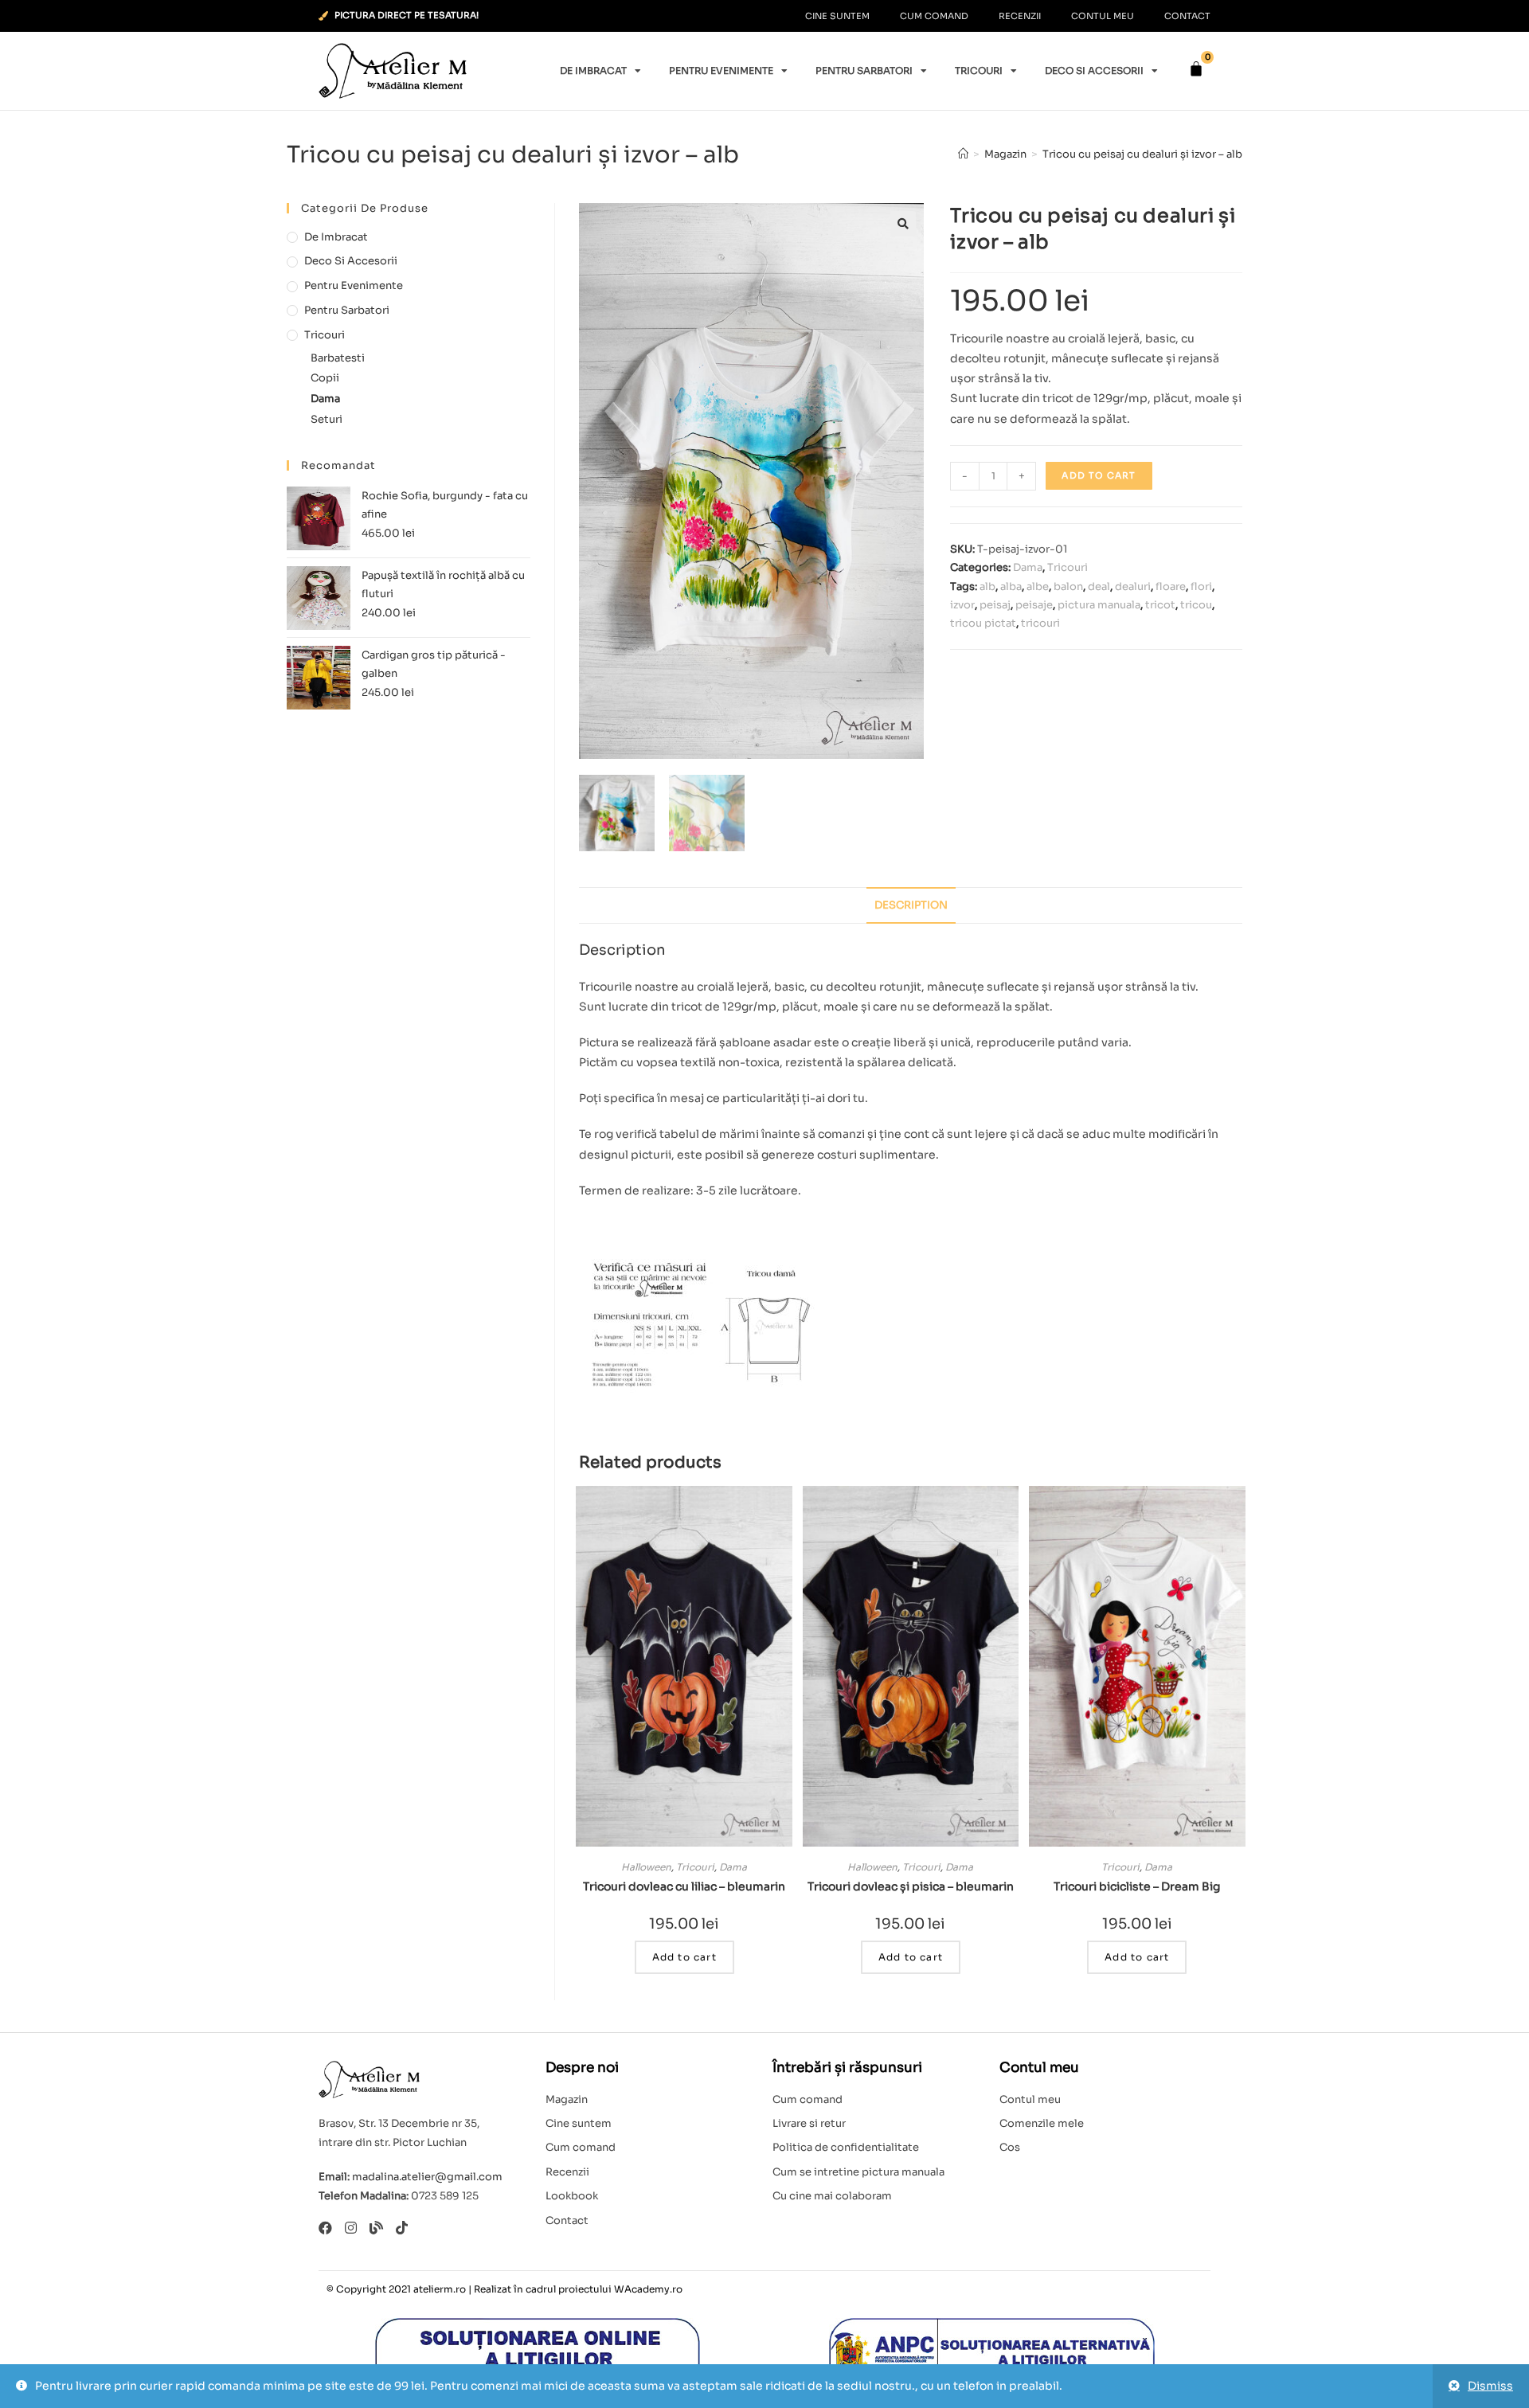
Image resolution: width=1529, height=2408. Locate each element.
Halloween (646, 1867)
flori (1201, 586)
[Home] (963, 154)
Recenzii (1020, 16)
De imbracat (593, 70)
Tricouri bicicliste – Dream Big (1137, 1886)
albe (1038, 586)
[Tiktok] (402, 2228)
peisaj (995, 605)
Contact (1187, 16)
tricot (1160, 605)
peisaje (1034, 605)
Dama (1028, 567)
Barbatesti (338, 358)
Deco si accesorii (1094, 70)
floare (1171, 586)
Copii (325, 378)
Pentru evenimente (721, 70)
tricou (1196, 605)
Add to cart (1099, 475)
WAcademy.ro (648, 2289)
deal (1099, 586)
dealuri (1133, 586)
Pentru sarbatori (864, 70)
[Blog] (376, 2228)
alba (1011, 586)
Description (911, 905)
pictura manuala (1099, 605)
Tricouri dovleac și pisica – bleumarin (911, 1886)
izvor (962, 605)
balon (1068, 586)
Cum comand (934, 16)
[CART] (1196, 69)
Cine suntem (837, 16)
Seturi (327, 419)
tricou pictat (983, 623)
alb (987, 586)
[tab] (911, 906)
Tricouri (979, 70)
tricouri (1040, 623)
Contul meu (1103, 16)
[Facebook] (325, 2228)
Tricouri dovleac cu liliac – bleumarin (684, 1886)
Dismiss (1490, 2386)
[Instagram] (351, 2228)
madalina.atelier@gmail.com (427, 2177)
